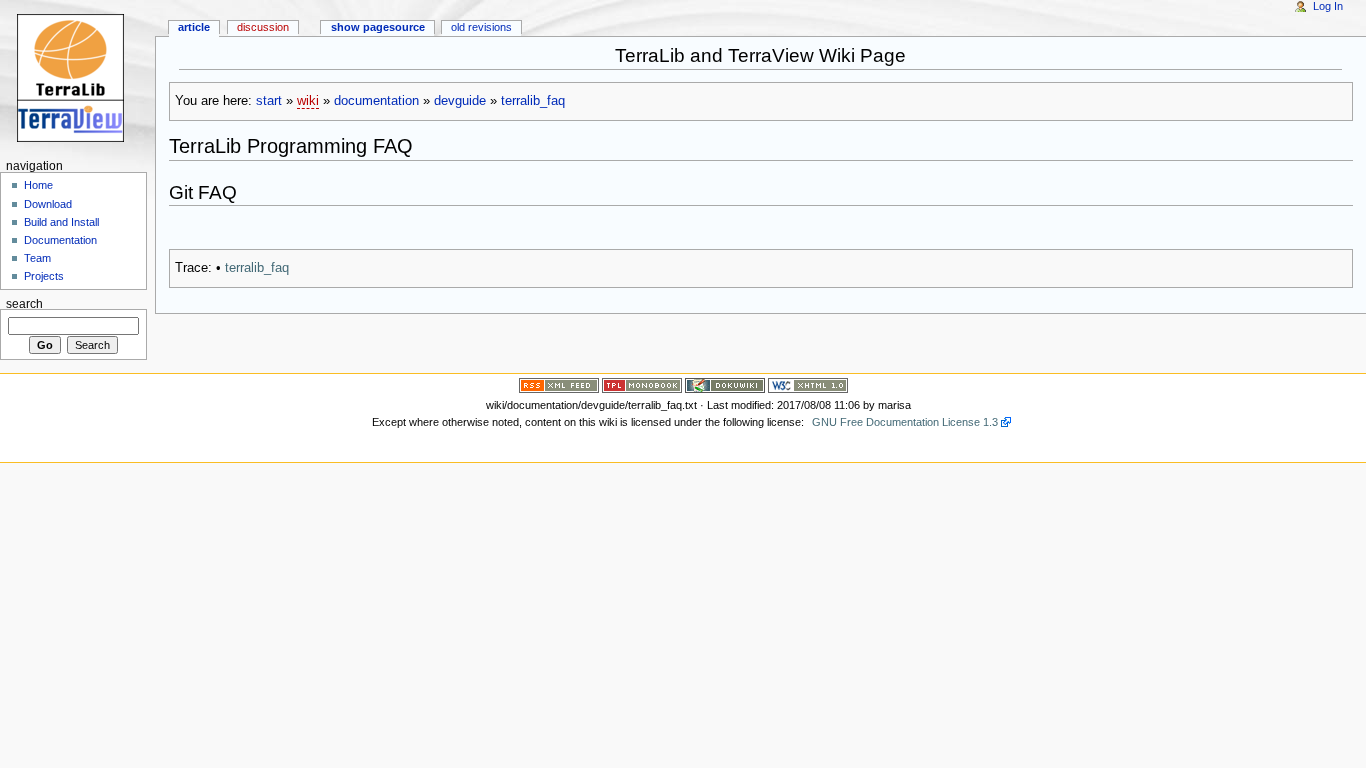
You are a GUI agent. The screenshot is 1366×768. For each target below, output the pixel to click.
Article (194, 27)
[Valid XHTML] (808, 385)
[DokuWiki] (725, 385)
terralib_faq (533, 101)
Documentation (60, 240)
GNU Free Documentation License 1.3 (905, 422)
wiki (308, 101)
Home (38, 185)
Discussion (263, 27)
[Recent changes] (559, 385)
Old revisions (481, 27)
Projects (44, 276)
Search (24, 303)
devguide (460, 101)
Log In (1328, 6)
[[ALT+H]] (77, 77)
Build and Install (61, 222)
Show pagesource (378, 27)
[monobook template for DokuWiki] (642, 385)
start (269, 101)
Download (48, 204)
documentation (376, 101)
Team (37, 258)
